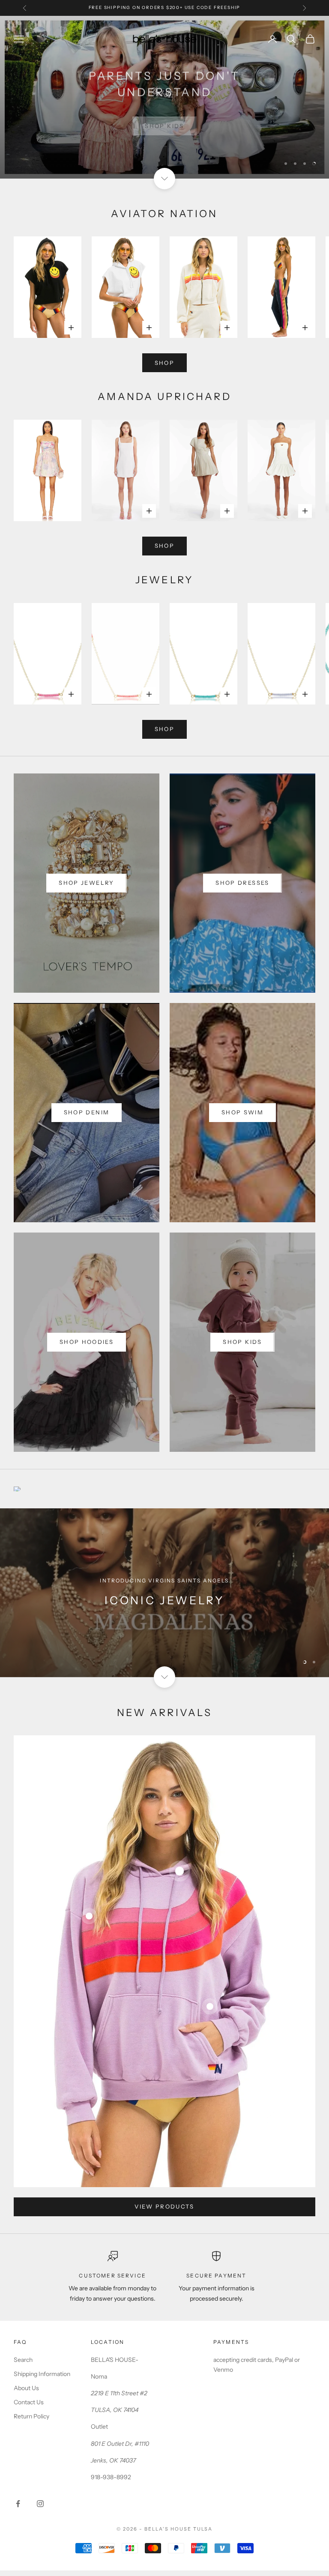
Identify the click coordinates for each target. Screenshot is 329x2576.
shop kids (242, 1342)
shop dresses (242, 883)
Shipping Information (42, 2374)
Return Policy (31, 2416)
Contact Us (29, 2402)
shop (164, 363)
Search (23, 2360)
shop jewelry (86, 883)
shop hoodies (87, 1342)
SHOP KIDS (164, 119)
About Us (26, 2388)
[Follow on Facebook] (18, 2504)
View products (164, 2206)
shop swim (242, 1112)
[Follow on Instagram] (40, 2504)
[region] (164, 97)
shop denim (87, 1112)
